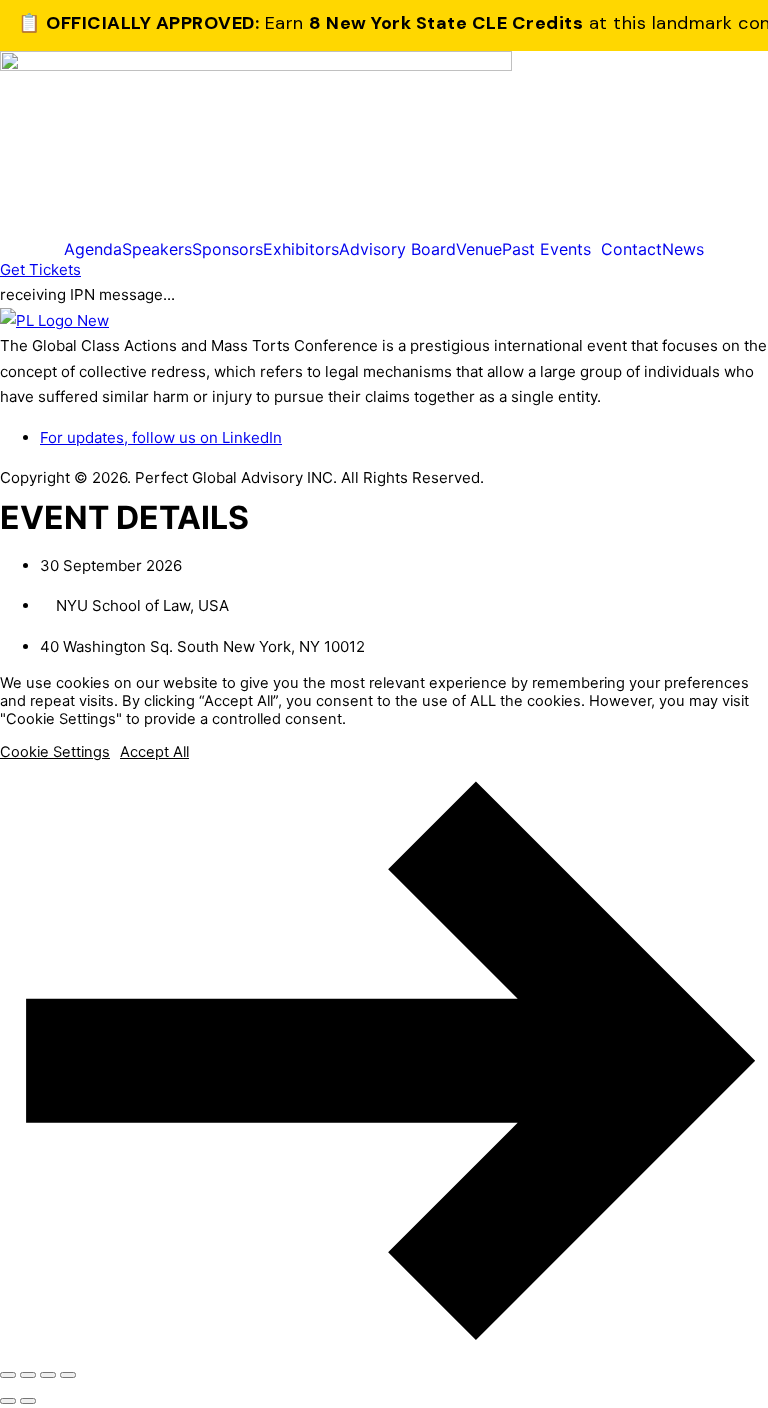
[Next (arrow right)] (28, 1401)
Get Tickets (40, 269)
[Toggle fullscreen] (28, 1375)
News (683, 249)
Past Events (546, 249)
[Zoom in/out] (8, 1375)
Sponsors (227, 249)
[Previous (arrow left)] (8, 1401)
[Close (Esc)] (68, 1375)
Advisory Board (397, 249)
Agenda (93, 249)
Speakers (157, 249)
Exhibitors (301, 249)
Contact (631, 249)
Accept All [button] (154, 752)
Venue (479, 249)
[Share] (48, 1375)
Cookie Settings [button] (55, 752)
